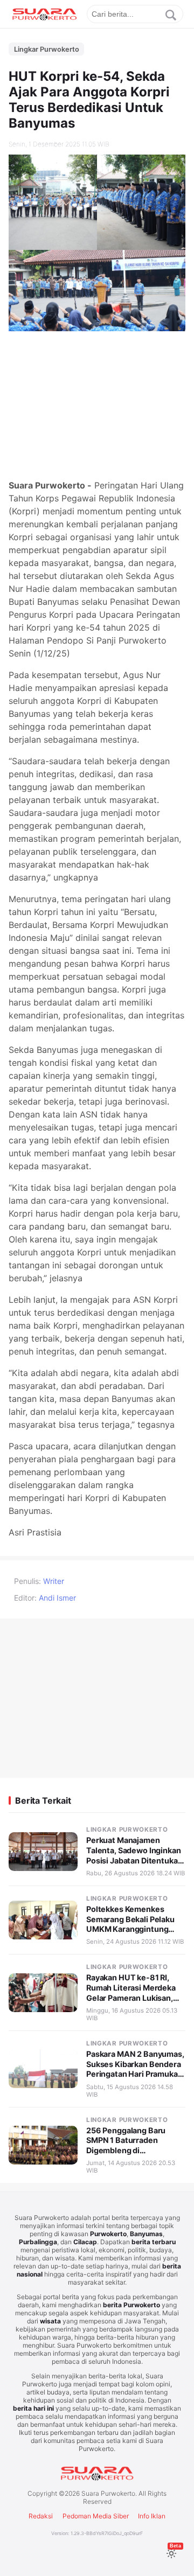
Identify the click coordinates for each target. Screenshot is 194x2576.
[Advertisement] (97, 403)
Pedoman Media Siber (96, 2516)
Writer (54, 1581)
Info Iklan (152, 2516)
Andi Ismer (57, 1598)
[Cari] (171, 15)
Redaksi (41, 2516)
